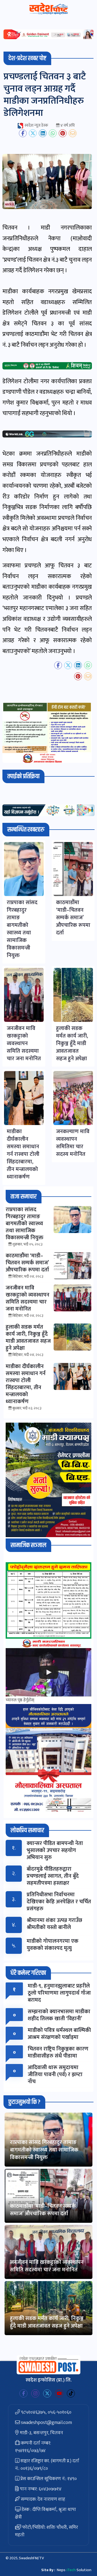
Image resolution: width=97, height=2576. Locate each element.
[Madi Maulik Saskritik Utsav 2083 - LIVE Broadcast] (48, 1672)
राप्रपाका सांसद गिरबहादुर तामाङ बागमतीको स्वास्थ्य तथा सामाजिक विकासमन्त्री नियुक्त (44, 2150)
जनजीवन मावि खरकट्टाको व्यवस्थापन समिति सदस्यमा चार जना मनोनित (47, 2266)
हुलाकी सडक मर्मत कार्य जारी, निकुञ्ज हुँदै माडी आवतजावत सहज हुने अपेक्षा (47, 2322)
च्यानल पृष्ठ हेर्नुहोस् (20, 1700)
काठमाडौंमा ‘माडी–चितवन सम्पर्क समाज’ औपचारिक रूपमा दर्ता (43, 2210)
